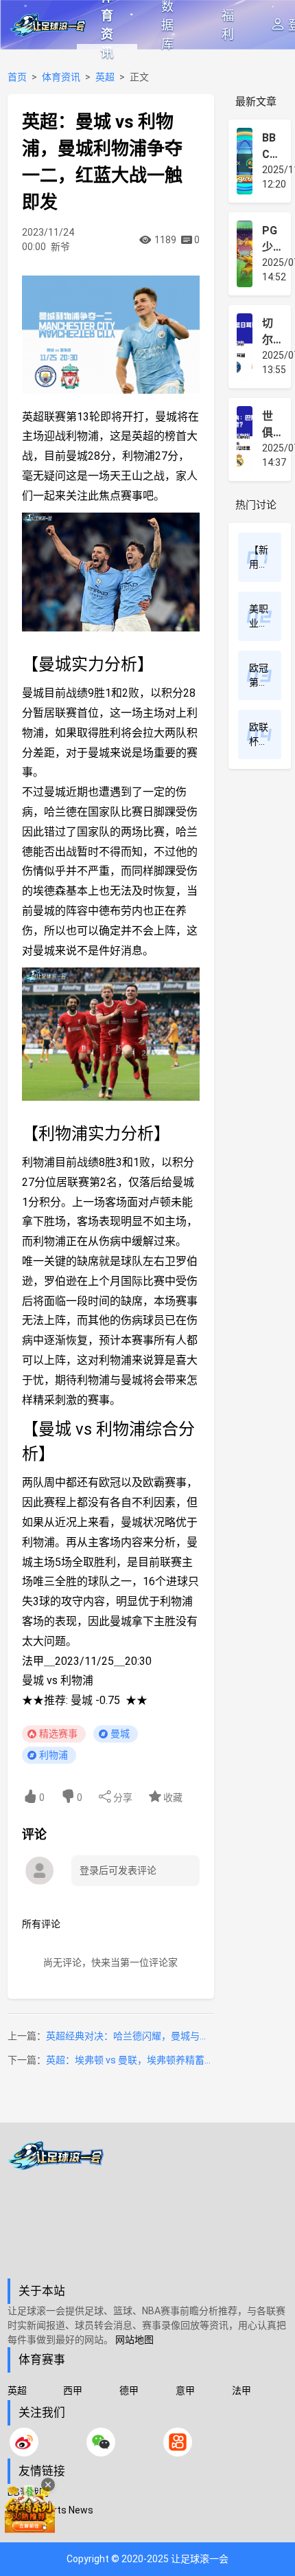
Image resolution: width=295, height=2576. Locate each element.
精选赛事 (58, 1734)
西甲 (73, 2390)
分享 (122, 1797)
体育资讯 (107, 25)
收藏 (172, 1797)
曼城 (120, 1734)
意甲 (185, 2390)
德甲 (129, 2390)
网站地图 (134, 2340)
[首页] (148, 2210)
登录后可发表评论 (118, 1870)
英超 (105, 77)
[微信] (101, 2442)
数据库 (167, 25)
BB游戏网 (28, 2492)
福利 (228, 25)
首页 (17, 77)
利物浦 (54, 1755)
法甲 (241, 2390)
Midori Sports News (50, 2510)
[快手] (178, 2442)
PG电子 (23, 2528)
